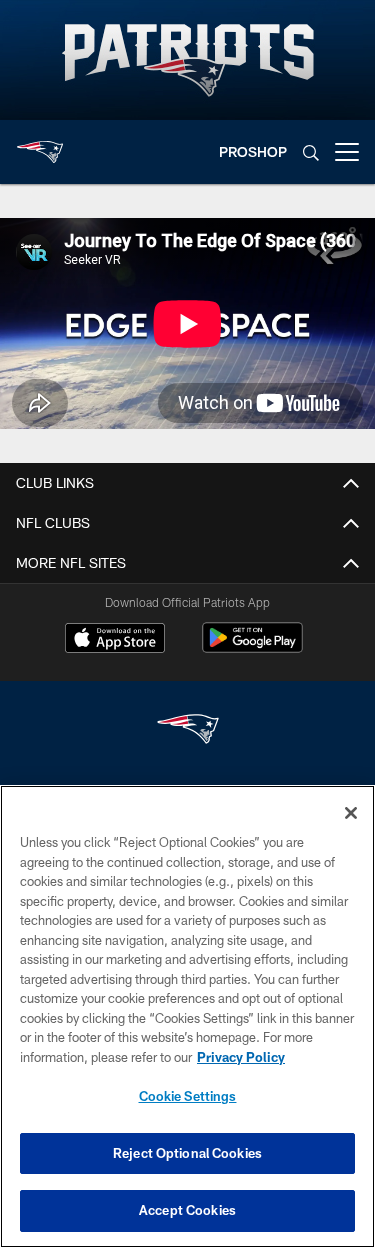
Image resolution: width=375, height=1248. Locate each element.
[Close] (351, 813)
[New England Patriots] (188, 731)
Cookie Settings (188, 1096)
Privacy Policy (241, 1057)
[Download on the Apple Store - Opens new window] (115, 640)
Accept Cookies (187, 1210)
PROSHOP (253, 151)
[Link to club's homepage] (40, 144)
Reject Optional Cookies (187, 1153)
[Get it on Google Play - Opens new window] (252, 647)
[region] (187, 1016)
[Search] (311, 152)
